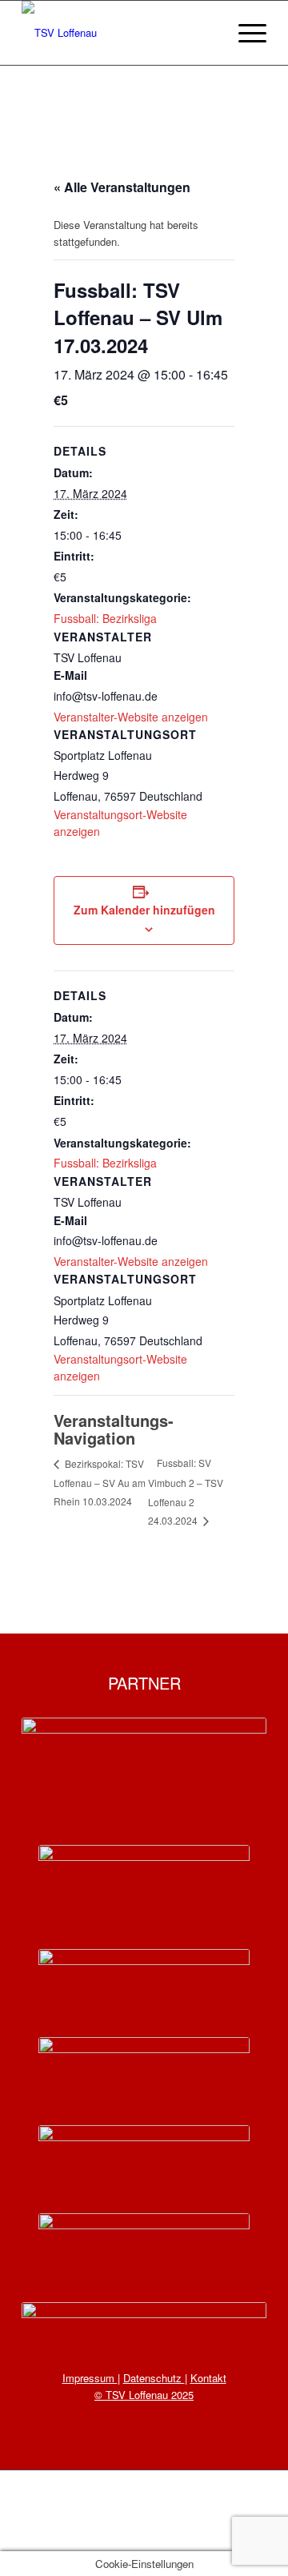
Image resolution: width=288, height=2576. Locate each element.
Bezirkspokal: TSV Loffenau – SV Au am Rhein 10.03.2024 (100, 1482)
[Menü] (244, 33)
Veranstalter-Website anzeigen (131, 717)
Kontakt (208, 2378)
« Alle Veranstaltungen (122, 187)
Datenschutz (154, 2378)
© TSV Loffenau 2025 (144, 2395)
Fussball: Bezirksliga (105, 618)
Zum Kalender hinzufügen (144, 910)
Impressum (90, 2378)
